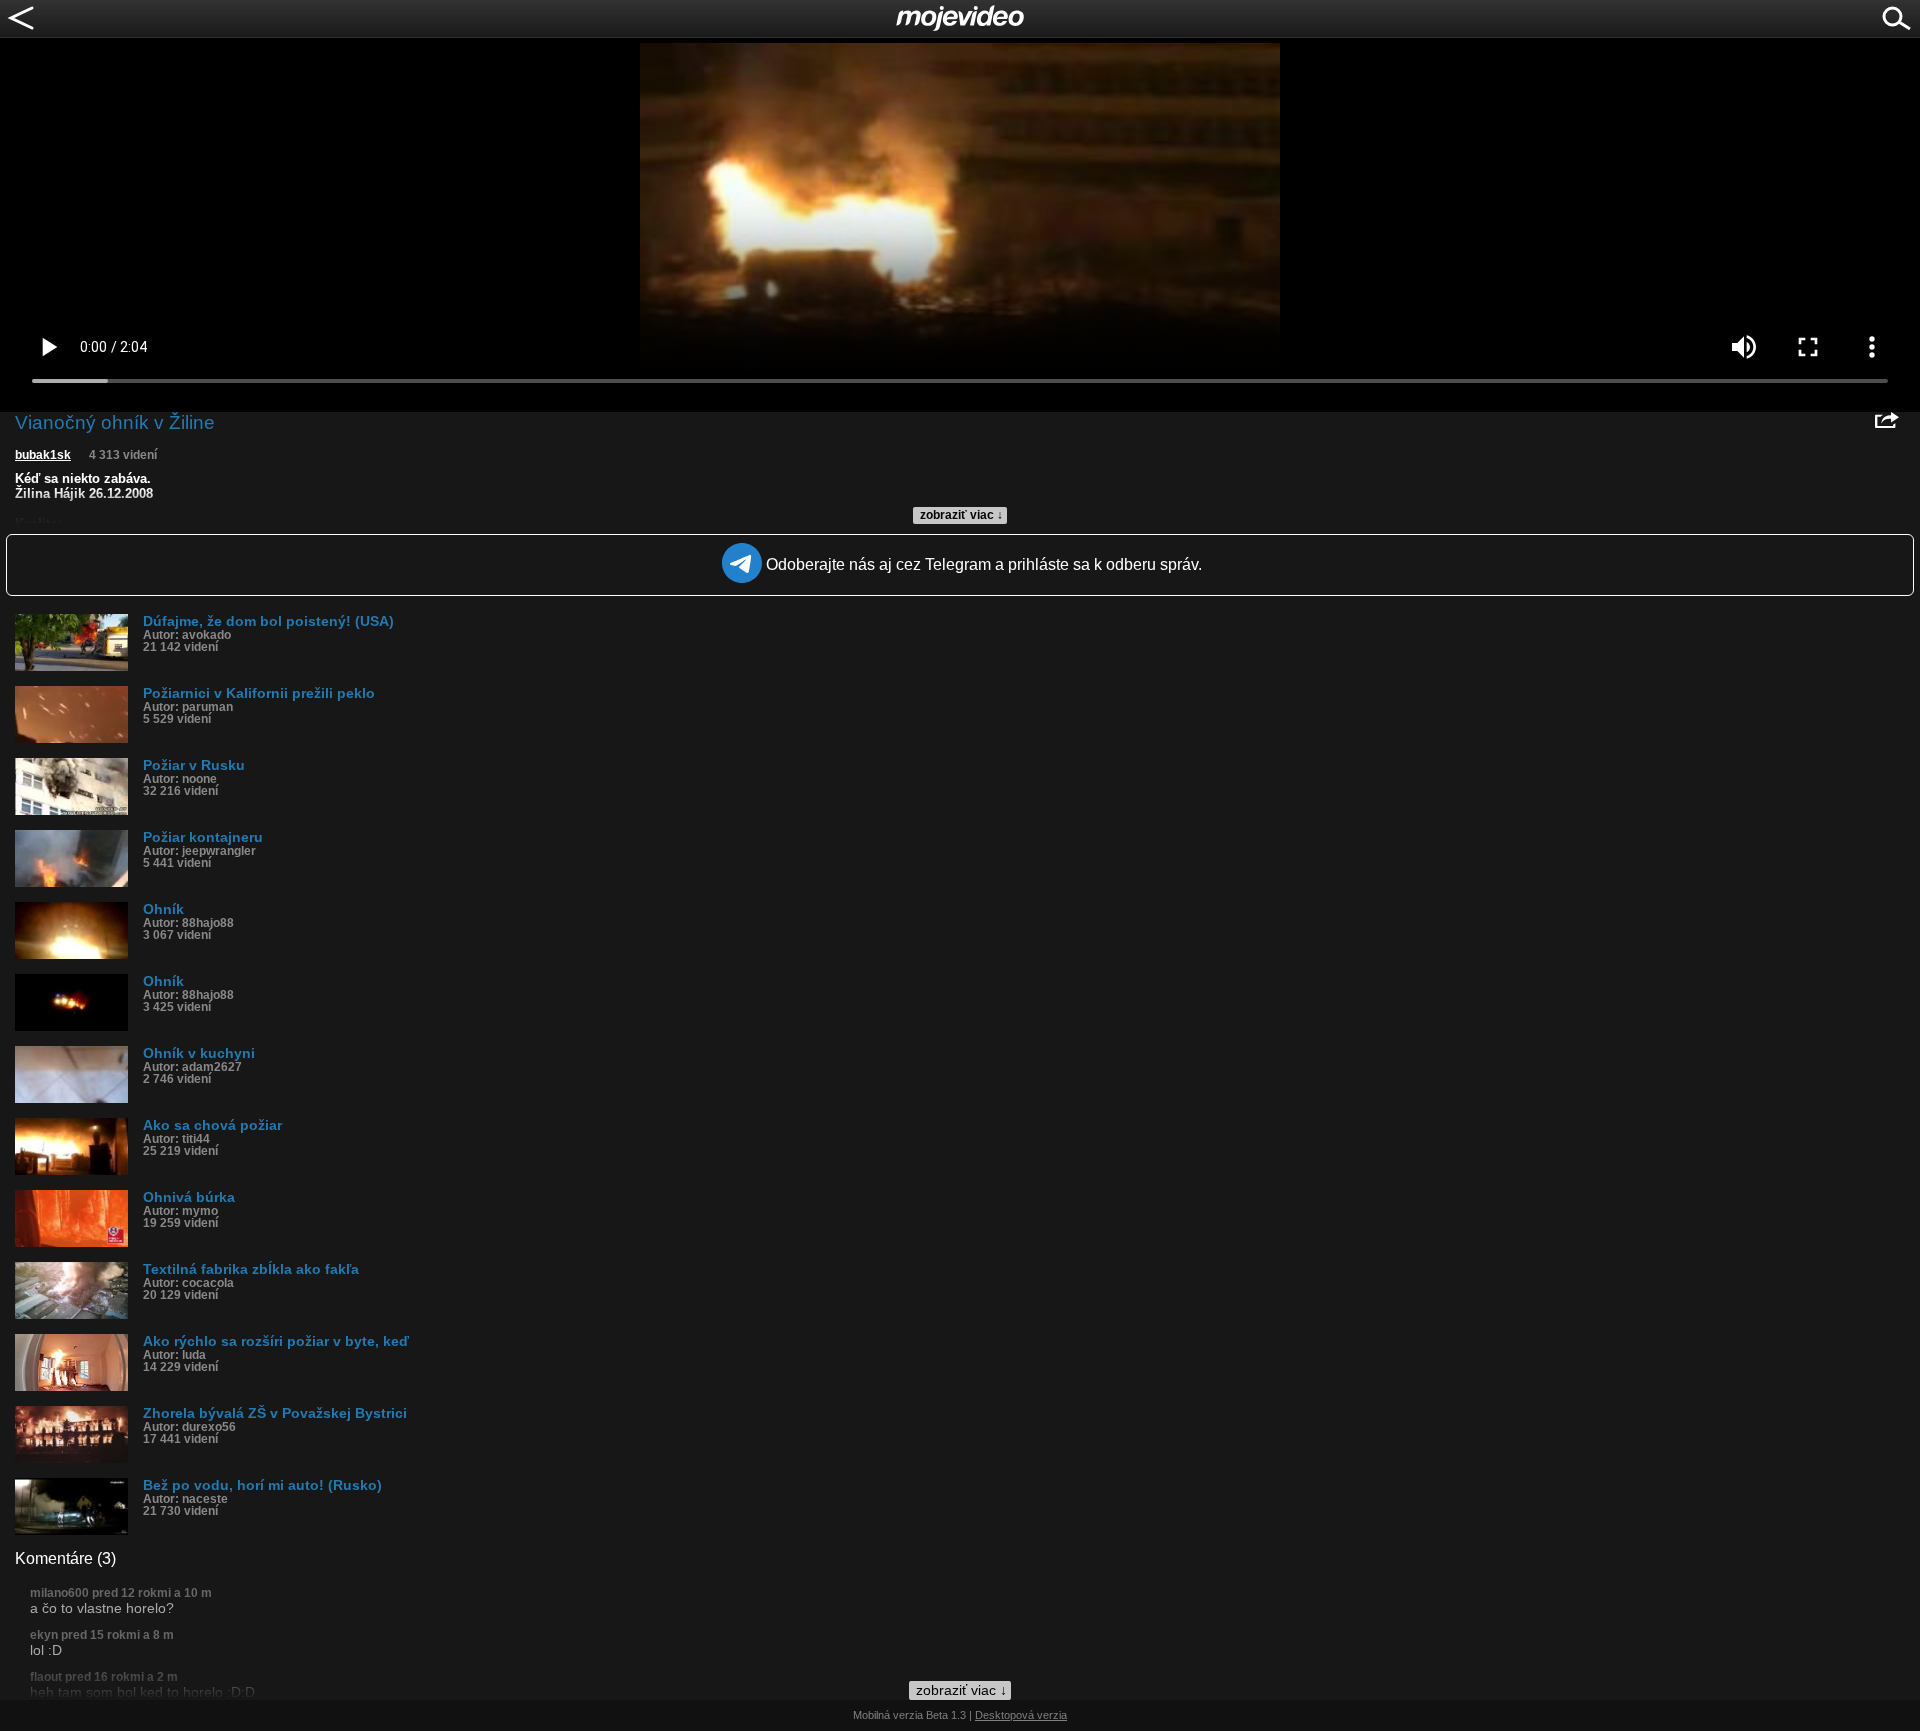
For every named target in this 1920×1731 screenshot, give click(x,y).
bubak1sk (43, 455)
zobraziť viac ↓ (961, 515)
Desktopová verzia (1021, 1715)
